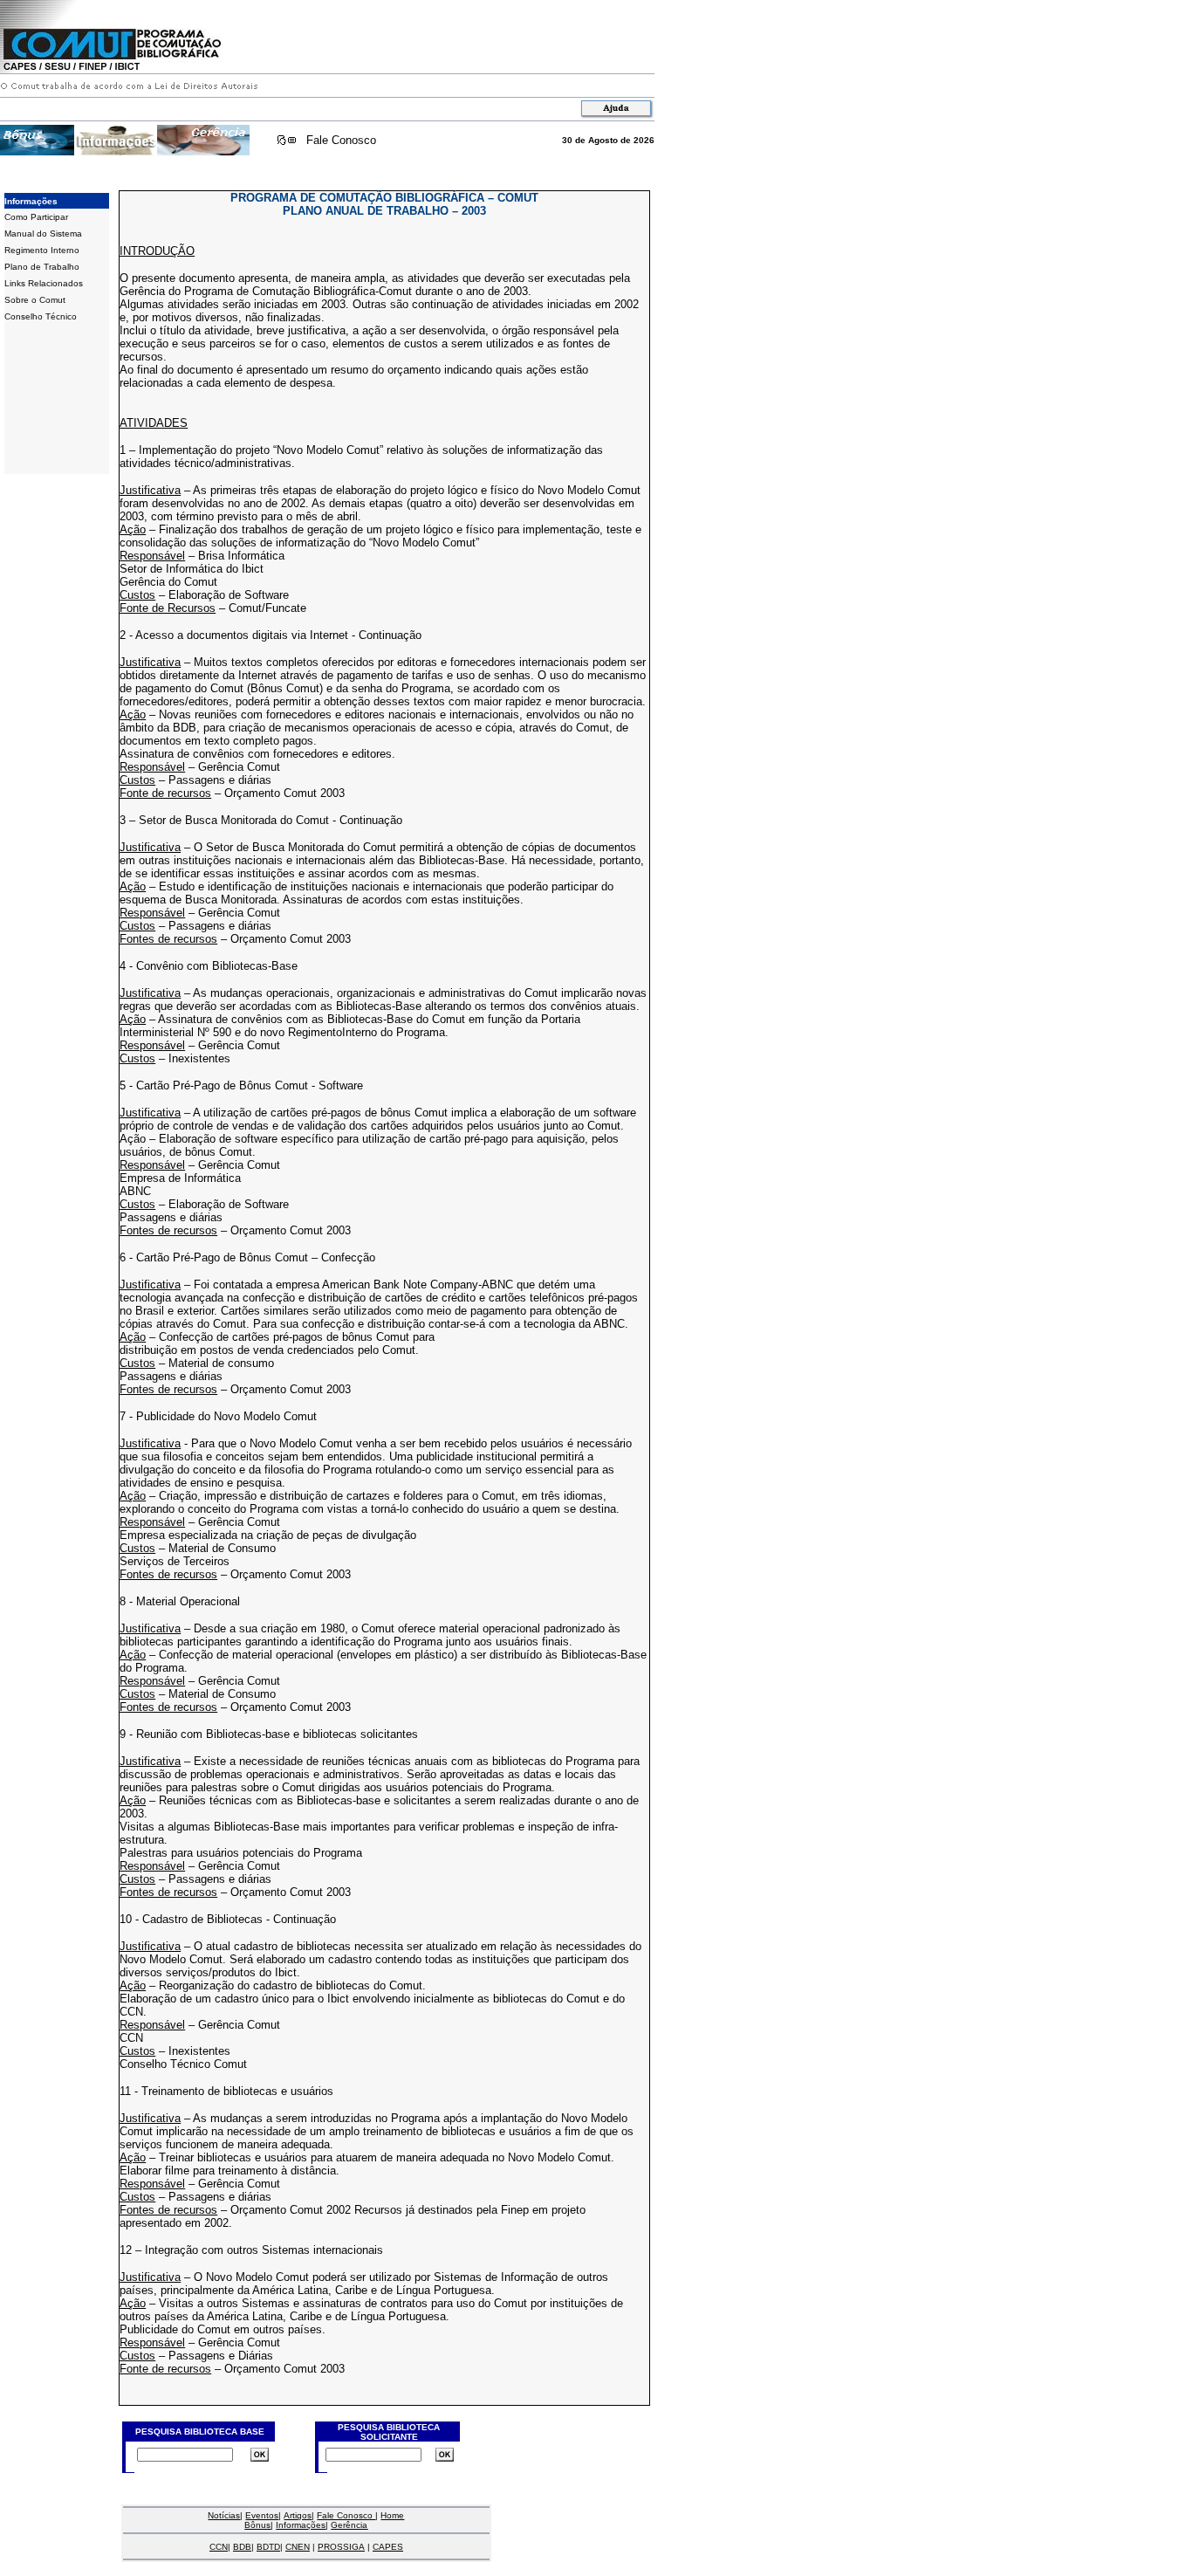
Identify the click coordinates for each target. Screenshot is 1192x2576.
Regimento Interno (42, 250)
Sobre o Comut (35, 300)
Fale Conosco (341, 140)
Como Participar (36, 217)
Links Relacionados (44, 283)
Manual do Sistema (43, 234)
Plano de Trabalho (42, 267)
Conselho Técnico (41, 316)
